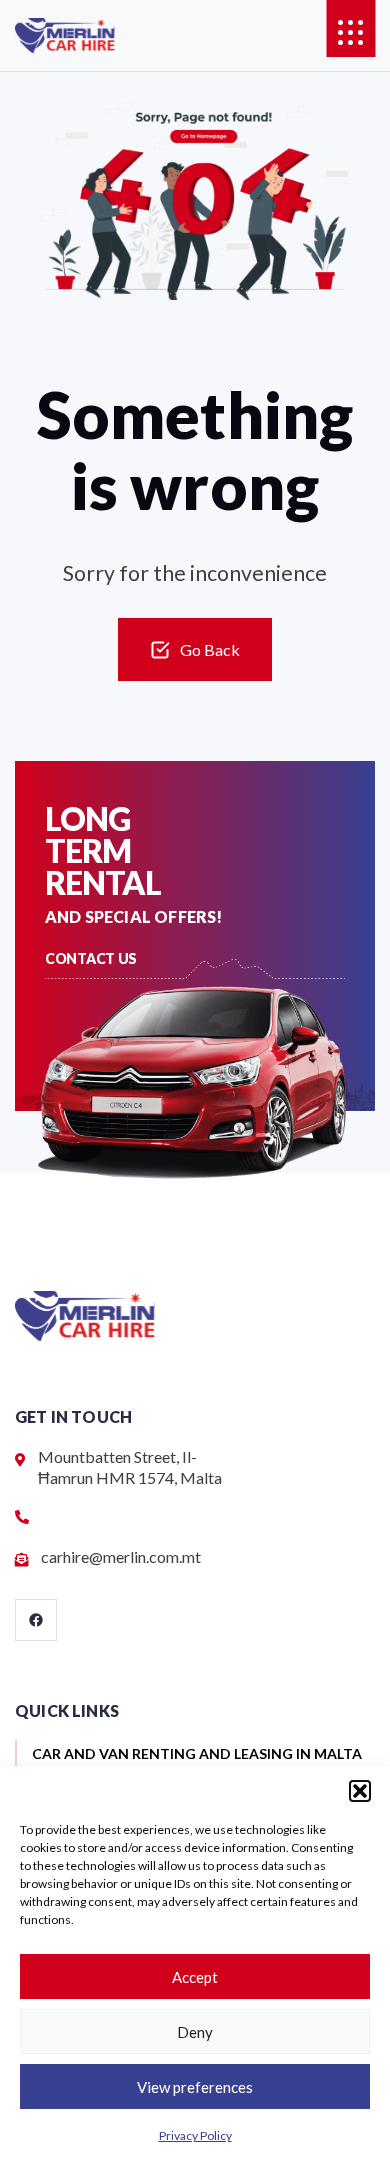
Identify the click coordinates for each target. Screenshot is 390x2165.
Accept (195, 1977)
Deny (195, 2032)
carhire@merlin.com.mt (121, 1556)
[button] (360, 1791)
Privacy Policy (195, 2135)
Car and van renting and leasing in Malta (197, 1754)
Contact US (91, 958)
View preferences (195, 2087)
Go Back (210, 649)
